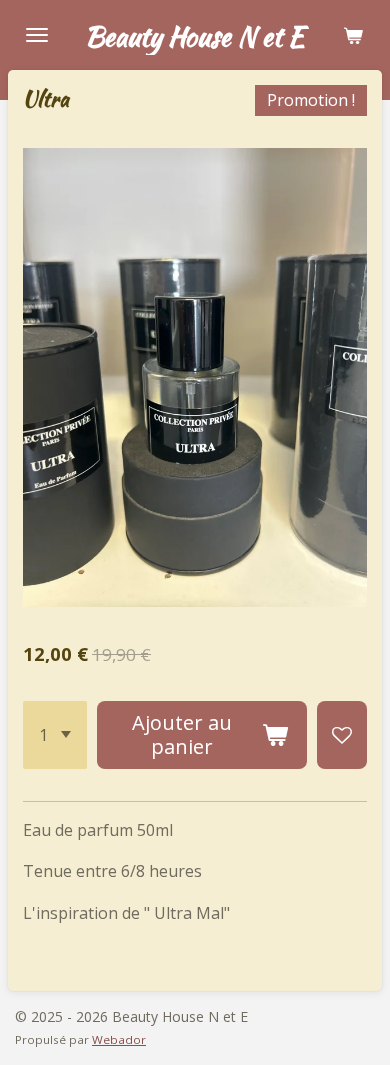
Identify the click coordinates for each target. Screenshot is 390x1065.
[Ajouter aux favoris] (342, 735)
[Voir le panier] (353, 35)
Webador (119, 1039)
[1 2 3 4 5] (55, 735)
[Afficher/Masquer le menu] (37, 35)
